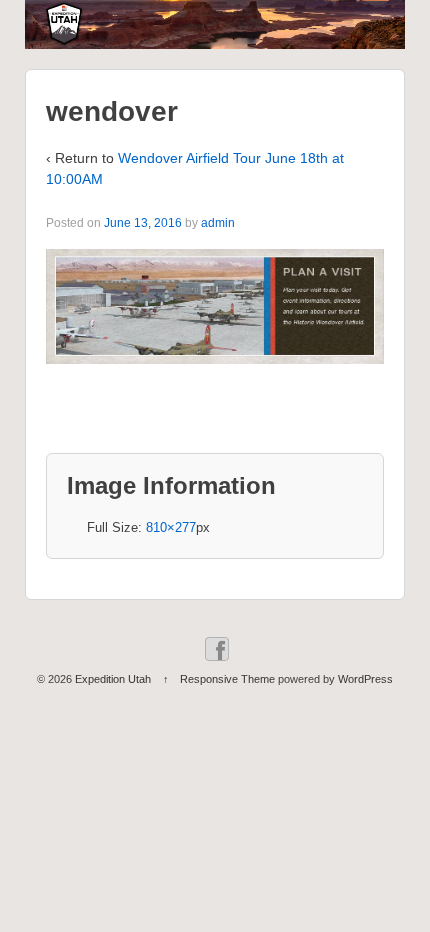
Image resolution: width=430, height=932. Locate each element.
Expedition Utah (113, 679)
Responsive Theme (227, 679)
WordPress (365, 679)
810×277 (171, 527)
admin (218, 223)
